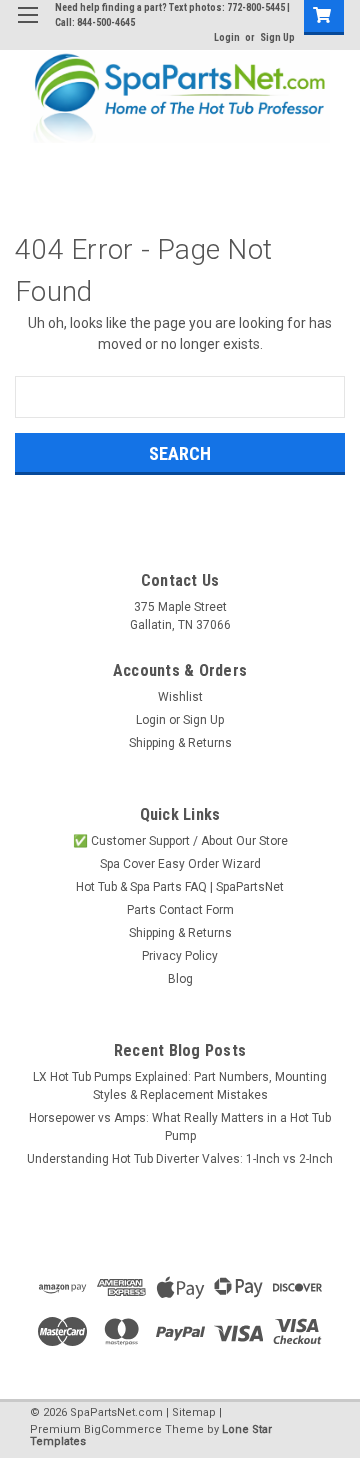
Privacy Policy (180, 956)
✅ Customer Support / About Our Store (180, 841)
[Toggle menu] (27, 27)
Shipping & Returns (180, 743)
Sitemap (194, 1412)
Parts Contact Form (180, 910)
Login (227, 37)
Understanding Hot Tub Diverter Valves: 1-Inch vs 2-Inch (180, 1159)
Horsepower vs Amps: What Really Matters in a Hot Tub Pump (180, 1127)
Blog (180, 979)
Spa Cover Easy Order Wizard (180, 864)
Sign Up (277, 37)
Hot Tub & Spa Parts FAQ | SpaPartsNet (180, 887)
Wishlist (180, 697)
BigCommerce (123, 1429)
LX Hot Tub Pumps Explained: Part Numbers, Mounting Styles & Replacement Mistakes (180, 1086)
